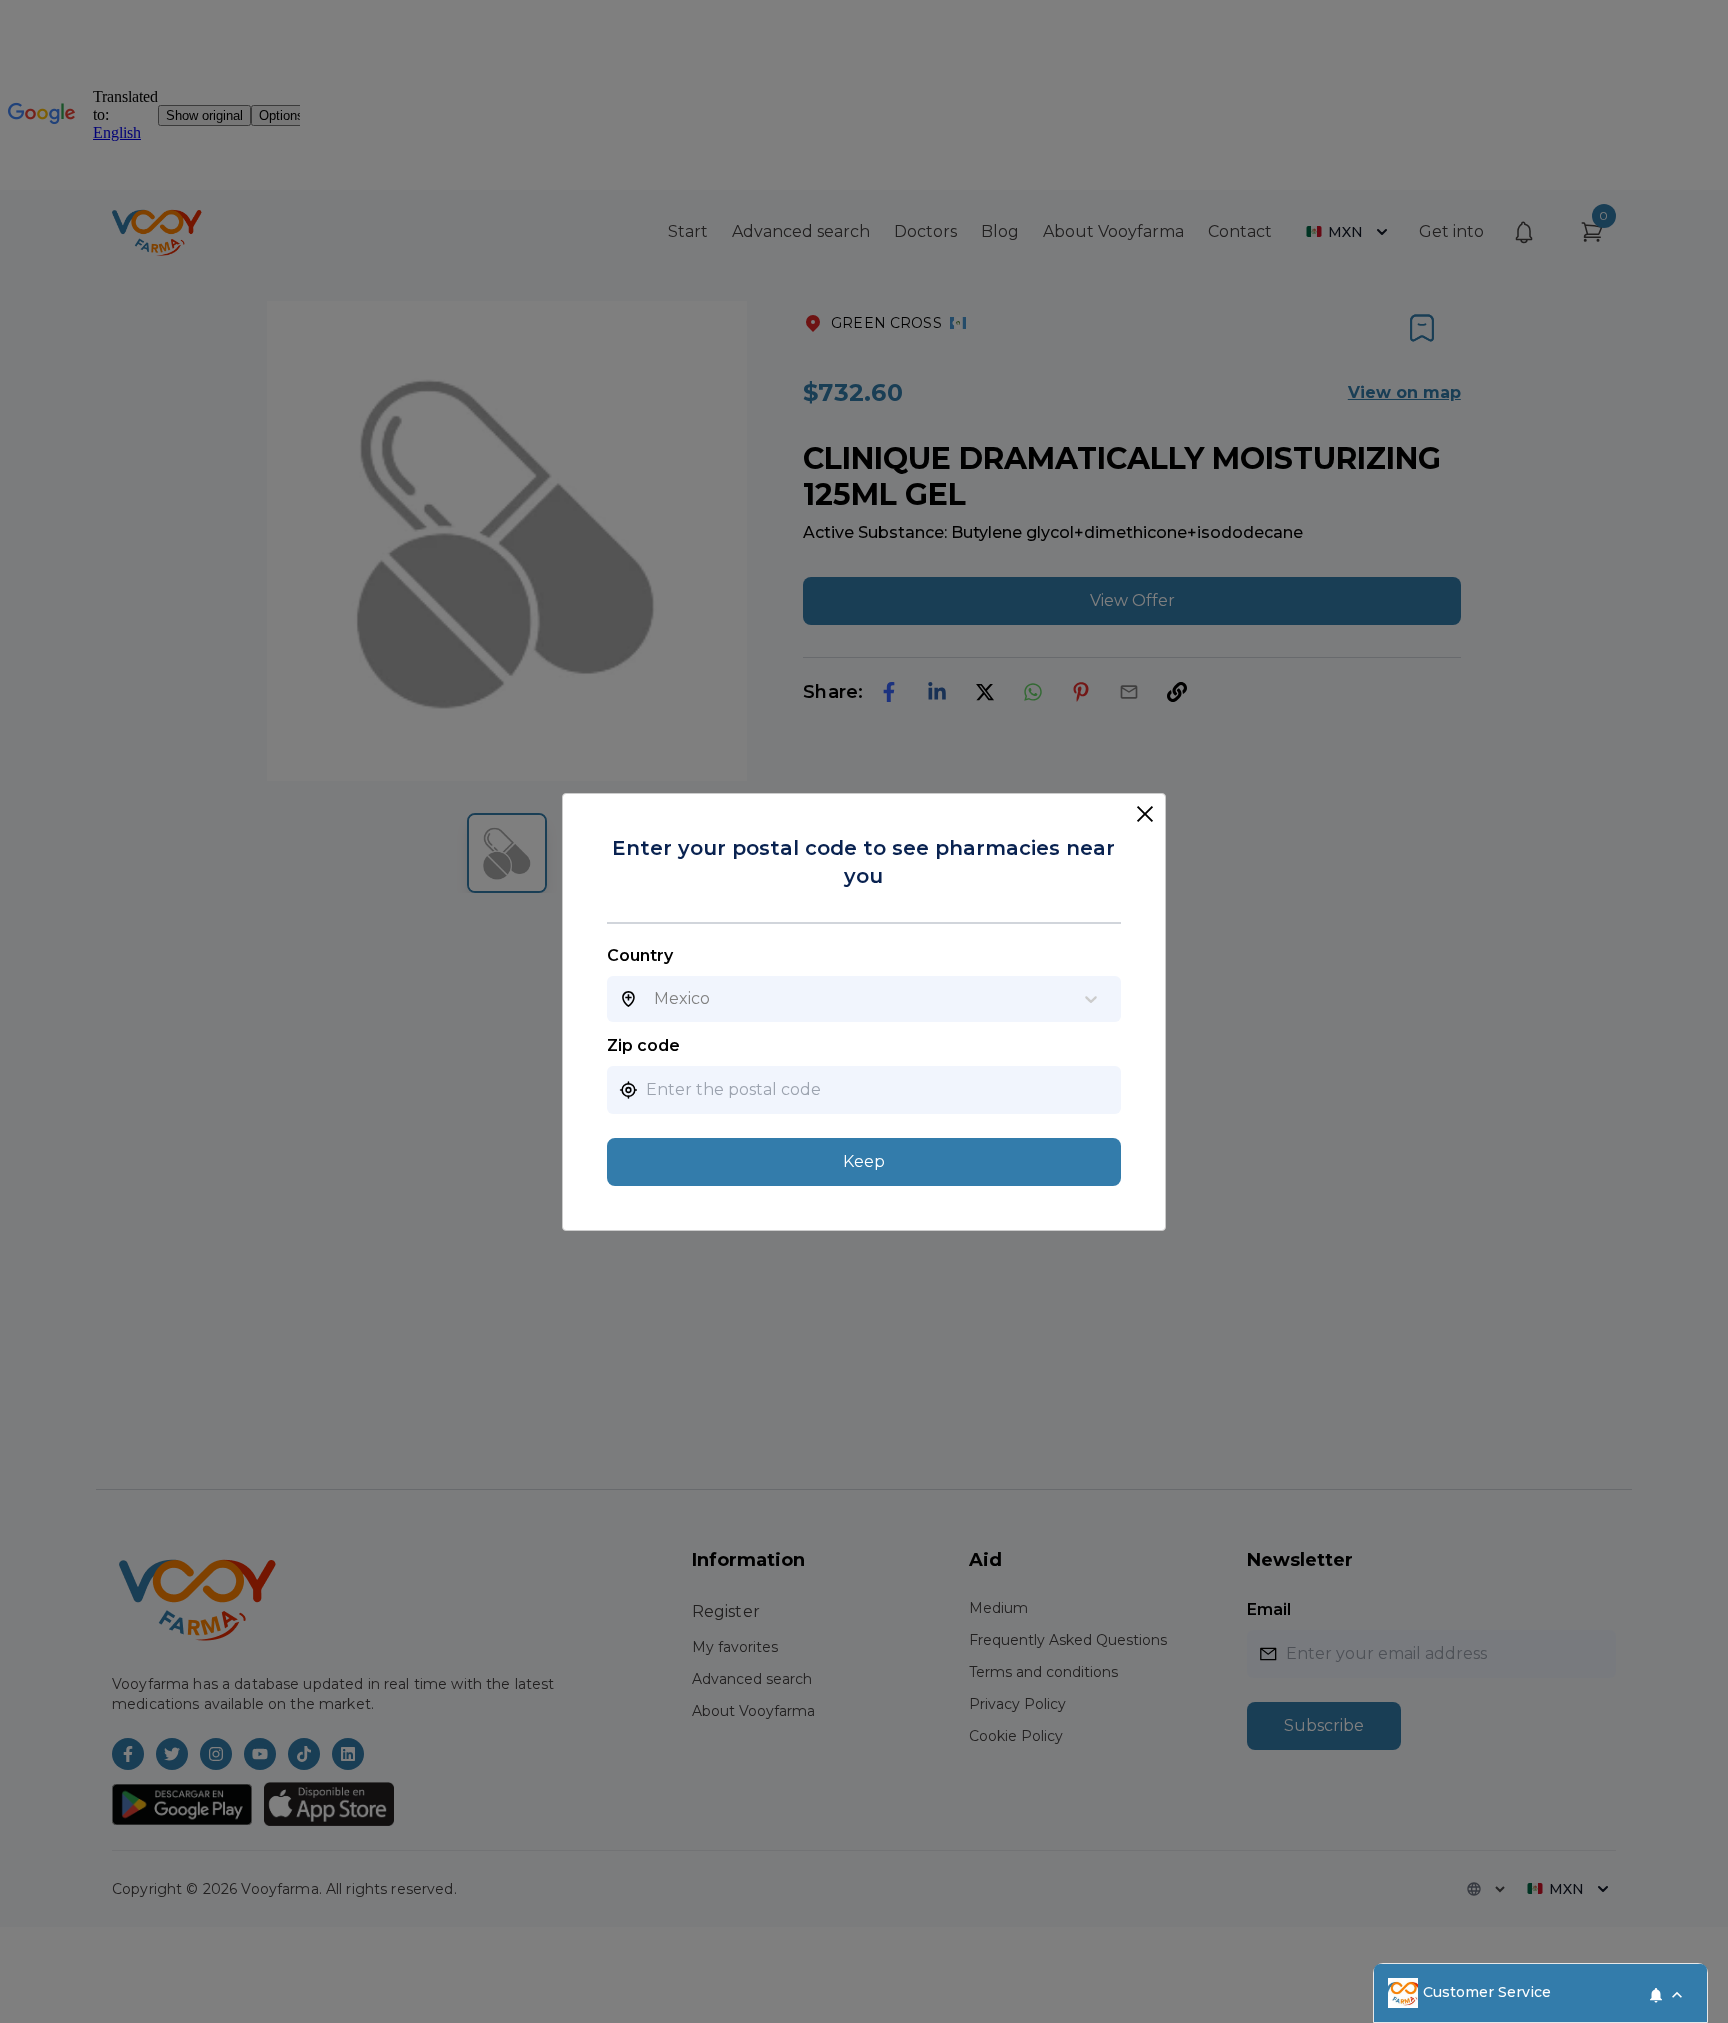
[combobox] (654, 999)
